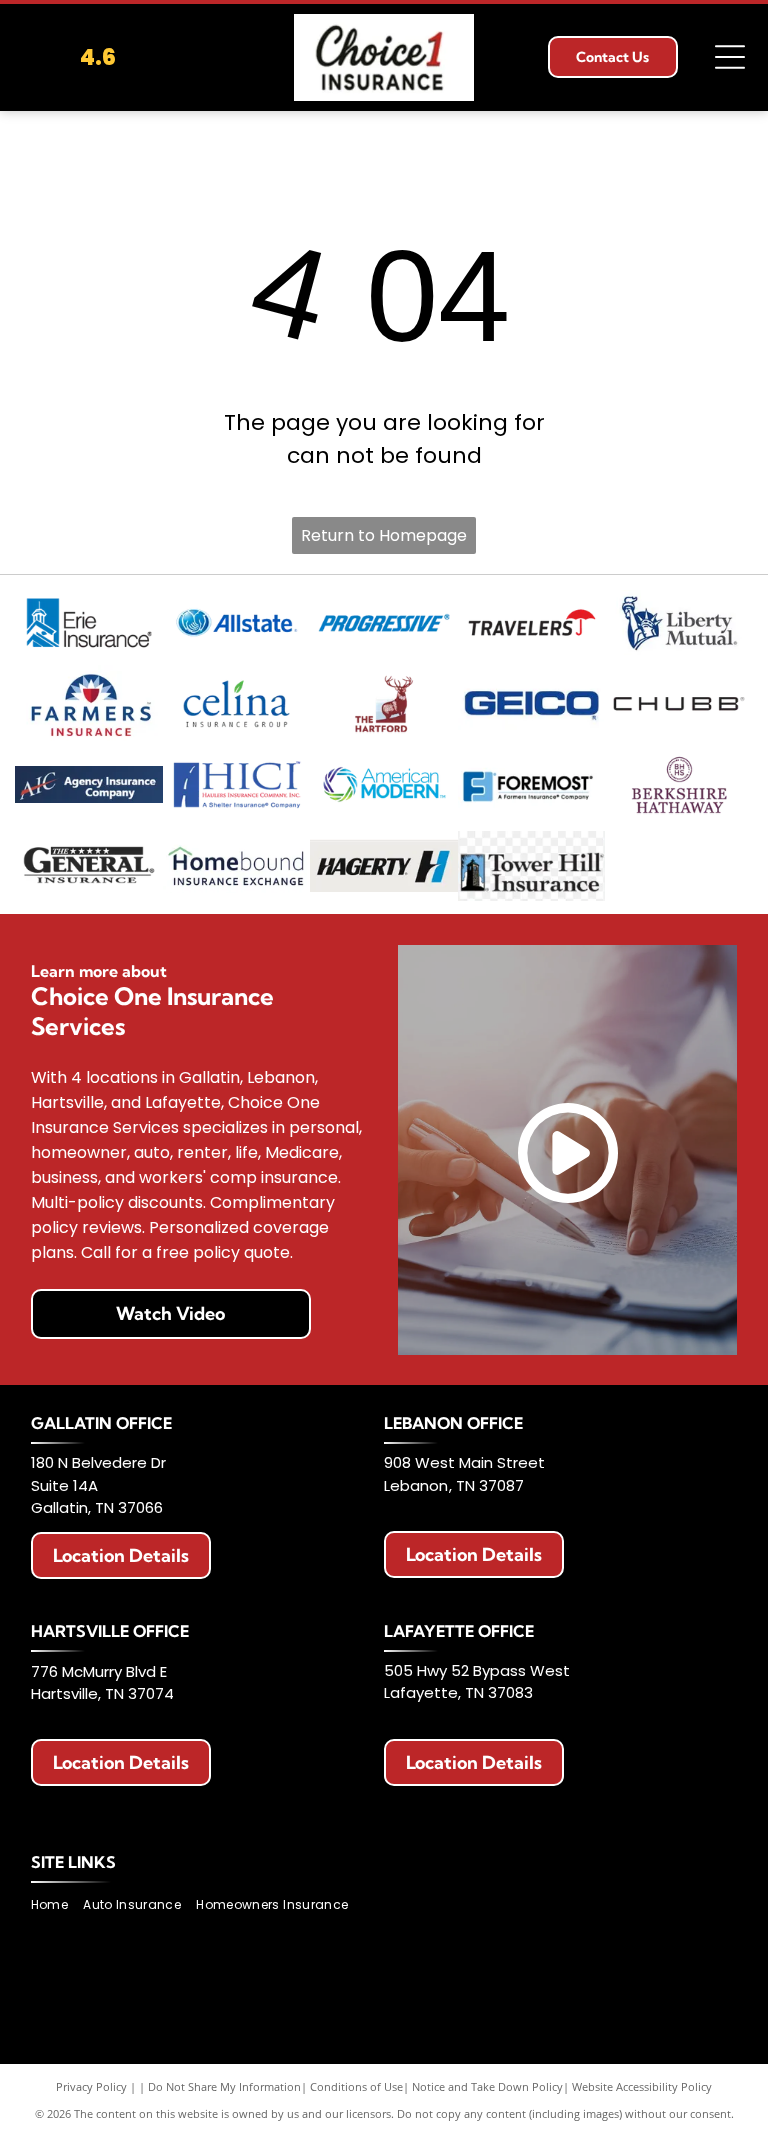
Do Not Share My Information (224, 2086)
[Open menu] (730, 57)
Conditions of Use (356, 2086)
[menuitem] (57, 1904)
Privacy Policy (91, 2086)
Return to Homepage (384, 535)
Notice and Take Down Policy (487, 2086)
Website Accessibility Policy (642, 2086)
